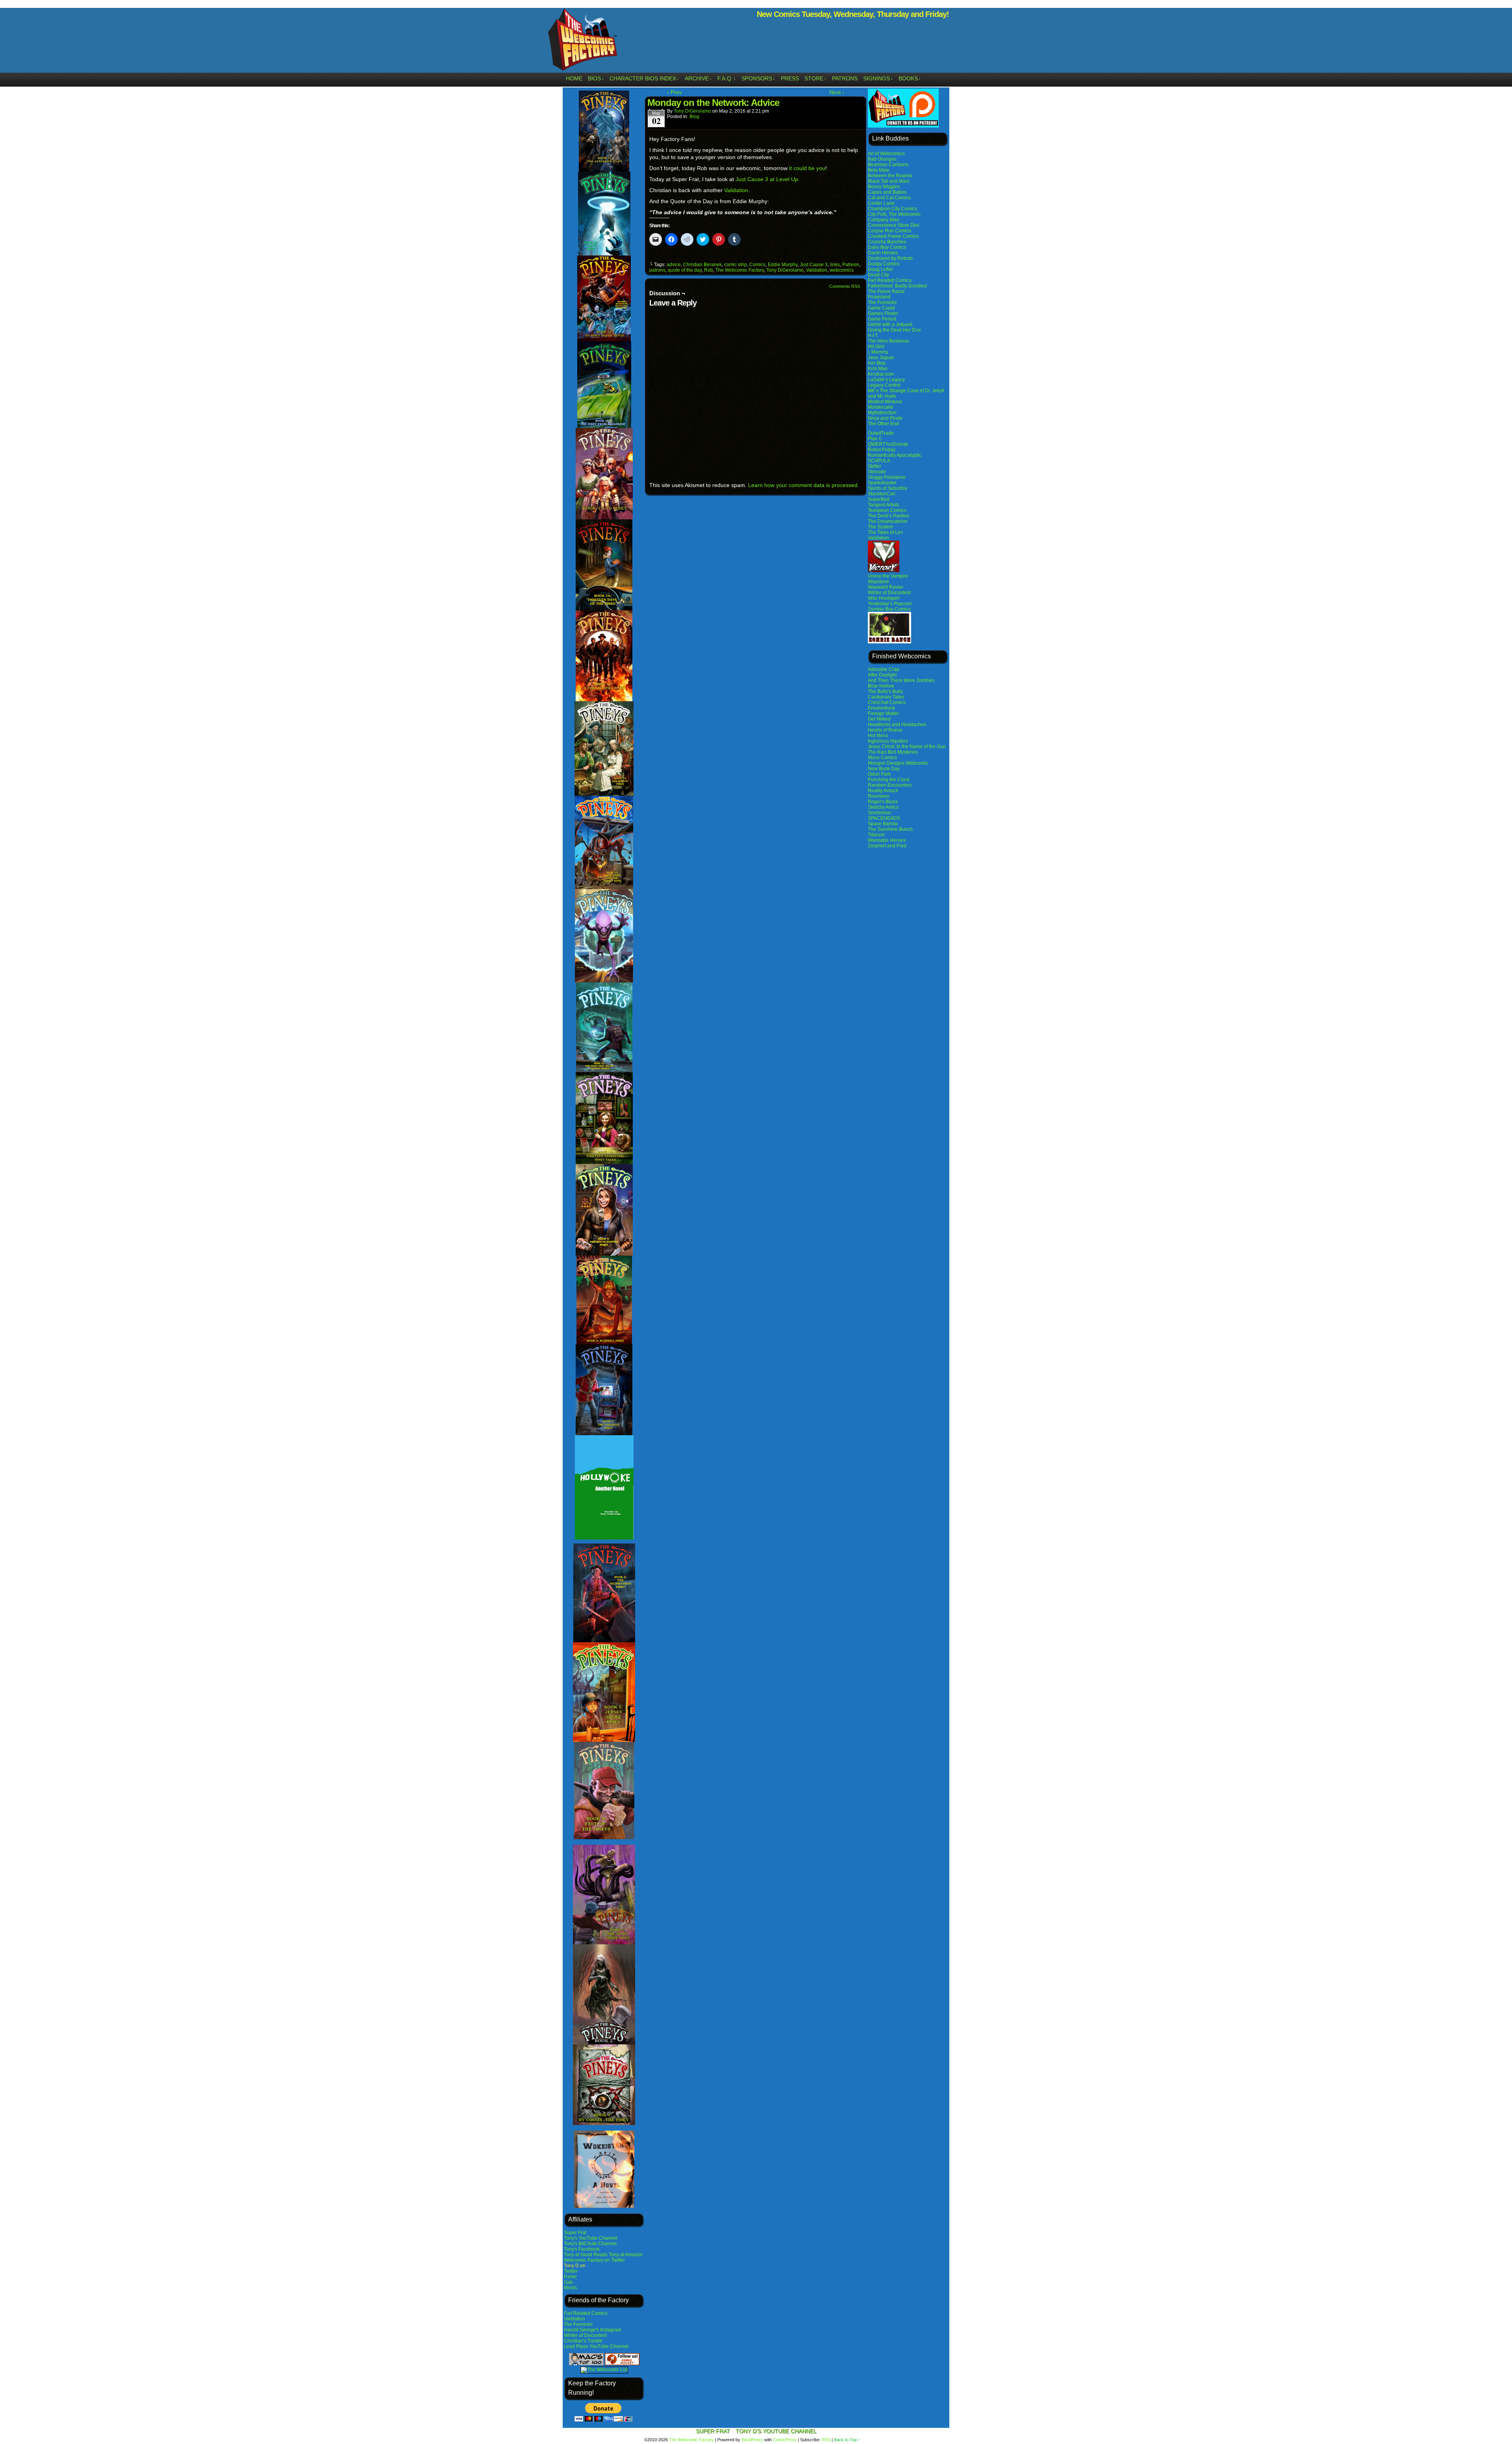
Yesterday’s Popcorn (890, 604)
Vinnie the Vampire (888, 576)
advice (674, 265)
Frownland (879, 297)
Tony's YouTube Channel (591, 2238)
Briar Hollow (881, 686)
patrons (657, 270)
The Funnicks (578, 2324)
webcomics (842, 270)
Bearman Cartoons (888, 165)
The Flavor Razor (886, 291)
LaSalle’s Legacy (886, 380)
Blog (694, 117)
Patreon (851, 265)
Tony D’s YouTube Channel (776, 2431)
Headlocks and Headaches (897, 724)
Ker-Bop (877, 363)
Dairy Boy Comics (887, 247)
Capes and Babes (887, 192)
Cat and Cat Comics (889, 198)
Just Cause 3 (814, 265)
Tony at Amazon (626, 2255)
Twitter (571, 2271)
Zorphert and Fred (887, 846)
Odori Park (879, 774)
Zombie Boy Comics (889, 609)
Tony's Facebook (582, 2249)
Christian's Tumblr (583, 2341)
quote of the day (685, 270)
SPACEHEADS (884, 818)
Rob (709, 270)
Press (790, 78)
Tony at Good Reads (586, 2255)
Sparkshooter (882, 483)
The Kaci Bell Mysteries (893, 752)
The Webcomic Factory (583, 41)
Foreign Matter (883, 713)
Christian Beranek (702, 265)
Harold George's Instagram (593, 2330)
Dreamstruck (881, 708)
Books (910, 78)
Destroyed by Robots (890, 258)
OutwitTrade (881, 433)
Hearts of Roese (885, 730)
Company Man (884, 220)
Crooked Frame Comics (893, 236)
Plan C (875, 439)
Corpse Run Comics (889, 231)
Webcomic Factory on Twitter (594, 2260)
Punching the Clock (889, 780)
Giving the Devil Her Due (894, 330)
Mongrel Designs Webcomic (898, 763)
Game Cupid (881, 308)
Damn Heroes (883, 253)
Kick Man (878, 369)
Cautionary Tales (886, 697)
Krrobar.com (881, 374)
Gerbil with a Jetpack (890, 324)
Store (815, 78)
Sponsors (758, 78)
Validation (574, 2319)
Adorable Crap (884, 669)
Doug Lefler (880, 269)
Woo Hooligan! (884, 598)
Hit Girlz (876, 346)
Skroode (877, 472)
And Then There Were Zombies (901, 680)
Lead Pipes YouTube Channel (596, 2346)
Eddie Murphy (783, 265)
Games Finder (883, 313)
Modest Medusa (885, 402)
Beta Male (879, 170)
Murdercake (881, 407)
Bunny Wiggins (884, 187)
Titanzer (876, 835)
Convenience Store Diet (893, 225)
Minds (570, 2288)
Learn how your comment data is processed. (804, 485)
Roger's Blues (883, 802)
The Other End (883, 424)
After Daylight (882, 675)
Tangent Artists (883, 505)
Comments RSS (845, 286)
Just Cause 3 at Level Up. (768, 179)
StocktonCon (882, 494)
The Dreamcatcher (888, 521)
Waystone (878, 582)
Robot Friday (882, 450)
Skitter (875, 466)
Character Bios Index (644, 78)
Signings (878, 78)
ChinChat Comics (887, 702)
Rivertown (879, 796)
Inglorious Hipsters (888, 741)
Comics (757, 265)
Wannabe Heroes (887, 840)
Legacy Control (884, 385)
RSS (826, 2440)
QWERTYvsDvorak (888, 444)
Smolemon (879, 813)
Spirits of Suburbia (888, 488)
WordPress (752, 2440)
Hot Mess (878, 736)
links (835, 265)
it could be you (807, 168)
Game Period (882, 319)
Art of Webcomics (886, 154)
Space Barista (883, 824)
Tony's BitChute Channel (590, 2244)
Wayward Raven (886, 587)
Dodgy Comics (884, 264)
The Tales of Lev (885, 532)
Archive (698, 78)
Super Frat (575, 2233)
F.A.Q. (727, 78)
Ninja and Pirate (885, 418)
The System (880, 527)
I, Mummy (878, 352)
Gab (568, 2282)
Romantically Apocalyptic (895, 455)
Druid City (878, 275)
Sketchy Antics (883, 807)
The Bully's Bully (885, 691)
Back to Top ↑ (847, 2440)
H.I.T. (873, 335)
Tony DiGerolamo (692, 111)
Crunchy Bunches (887, 242)
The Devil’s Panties (888, 516)
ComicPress (785, 2440)
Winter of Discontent (585, 2335)
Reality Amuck (883, 791)
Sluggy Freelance (887, 477)
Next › (837, 92)
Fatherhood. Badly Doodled (897, 286)
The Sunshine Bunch (890, 829)
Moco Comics (882, 758)
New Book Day (884, 769)
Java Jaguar (881, 358)
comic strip (736, 265)
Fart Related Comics (586, 2313)
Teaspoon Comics (887, 510)
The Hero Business (888, 341)
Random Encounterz (890, 785)
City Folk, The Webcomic (894, 214)
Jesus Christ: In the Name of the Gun (907, 747)
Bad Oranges (882, 159)
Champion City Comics (892, 209)
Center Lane (881, 203)
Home (574, 78)
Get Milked (879, 719)
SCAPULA (879, 461)
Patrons (845, 78)
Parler (570, 2277)
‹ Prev (674, 92)
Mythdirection (882, 413)
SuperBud (879, 499)
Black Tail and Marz (889, 181)
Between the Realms (890, 176)
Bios (596, 78)
